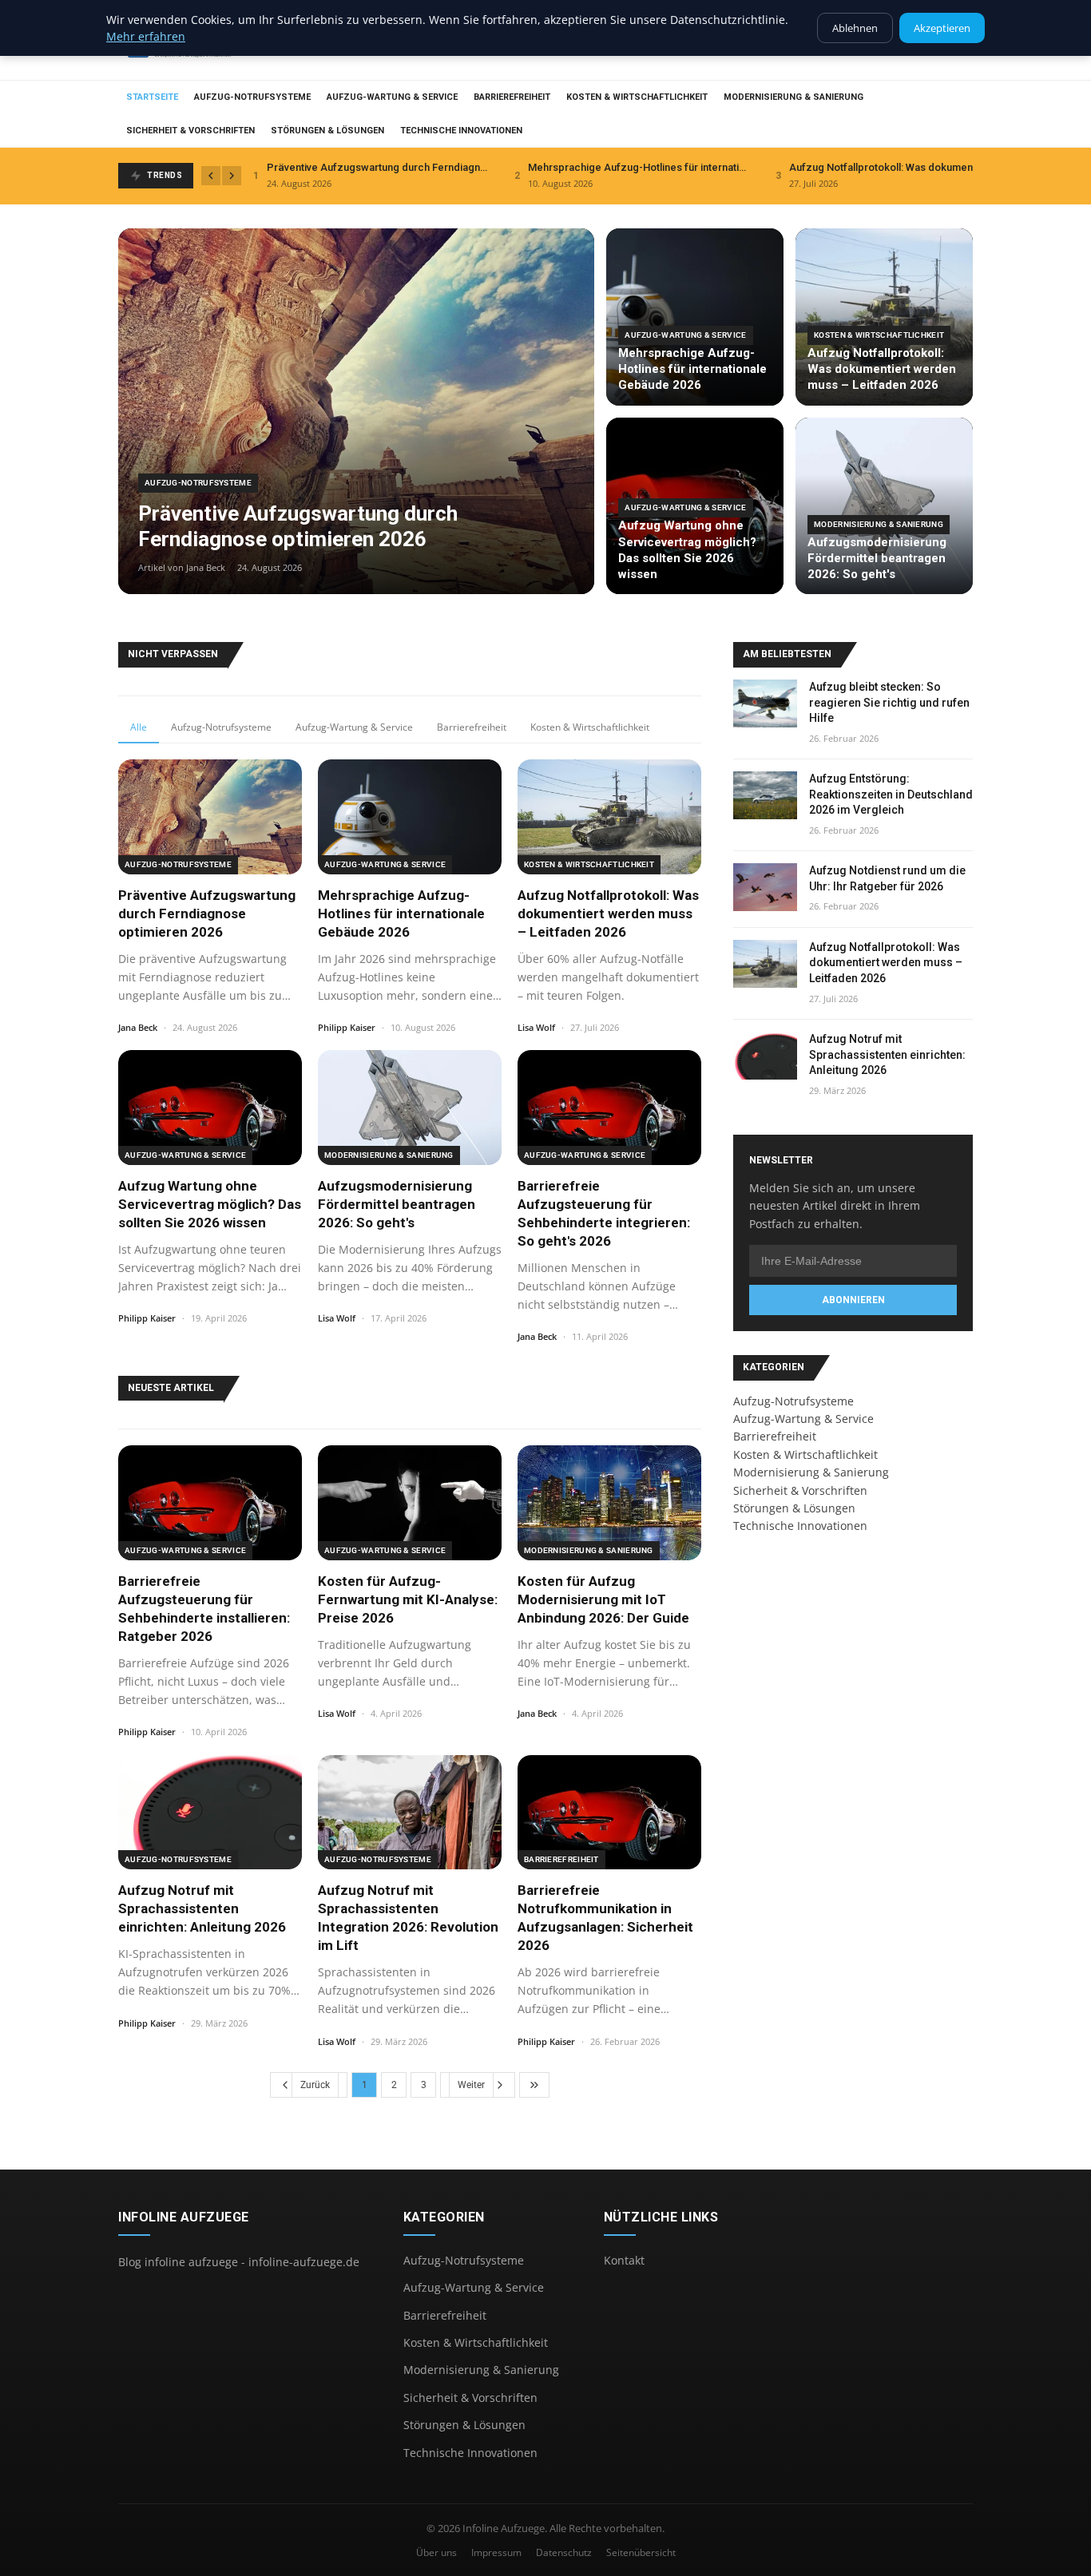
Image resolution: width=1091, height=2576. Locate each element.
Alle (139, 727)
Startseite (152, 97)
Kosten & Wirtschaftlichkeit (637, 97)
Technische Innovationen (461, 131)
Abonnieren (853, 1300)
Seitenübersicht (641, 2552)
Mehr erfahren (146, 36)
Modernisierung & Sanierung (793, 97)
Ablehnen (855, 28)
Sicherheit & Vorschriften (190, 131)
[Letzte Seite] (534, 2085)
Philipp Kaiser (347, 1027)
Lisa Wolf (536, 1027)
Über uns (436, 2552)
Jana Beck (138, 1027)
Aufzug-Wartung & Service (392, 97)
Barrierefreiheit (512, 97)
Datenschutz (564, 2552)
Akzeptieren (942, 28)
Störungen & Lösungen (327, 131)
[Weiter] (232, 176)
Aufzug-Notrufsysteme (252, 97)
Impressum (496, 2552)
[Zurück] (211, 176)
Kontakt (624, 2260)
